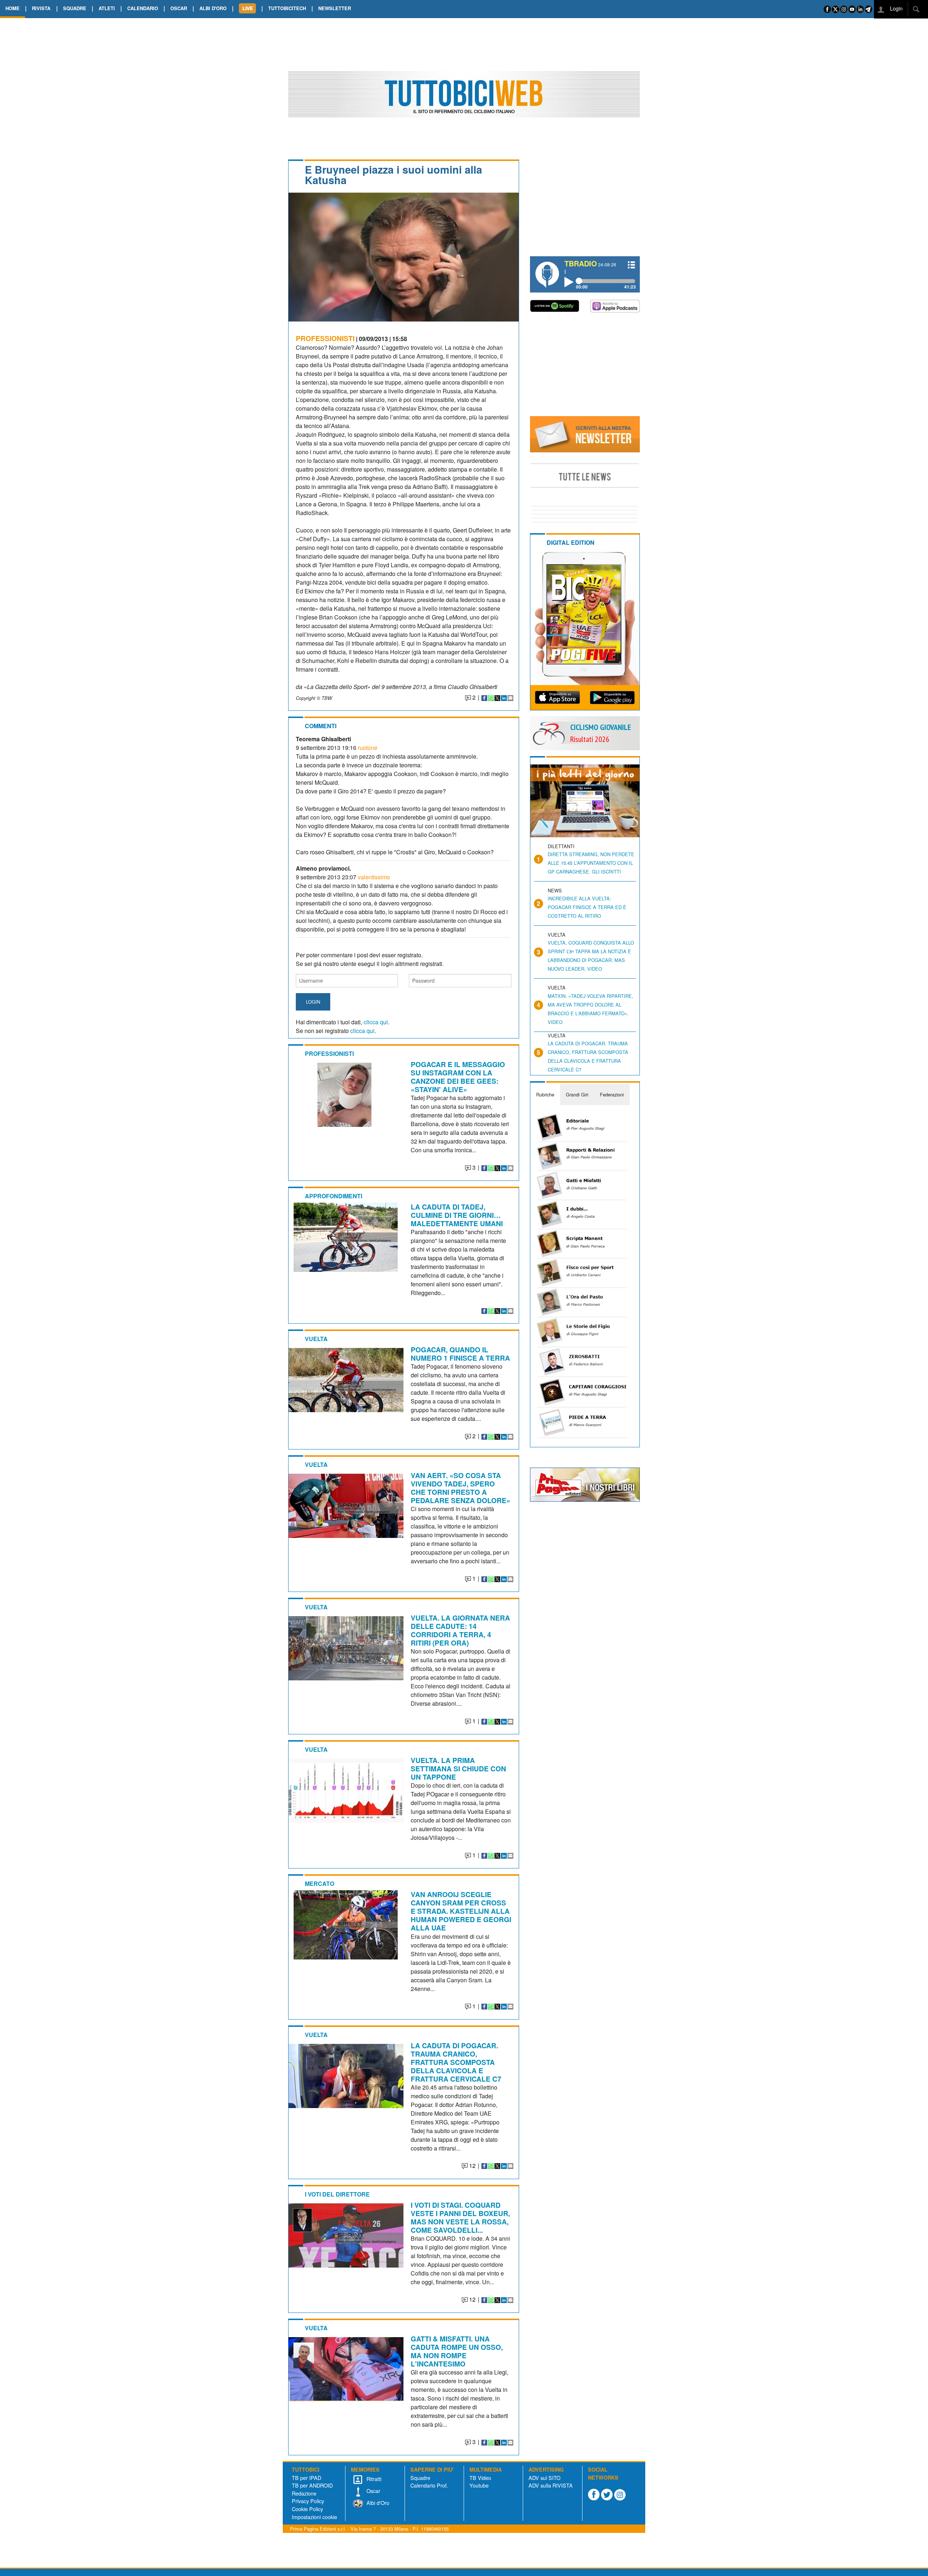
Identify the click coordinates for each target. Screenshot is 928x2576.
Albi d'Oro (377, 2503)
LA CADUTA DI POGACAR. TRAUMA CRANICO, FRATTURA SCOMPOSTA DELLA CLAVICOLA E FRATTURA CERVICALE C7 (456, 2062)
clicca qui (376, 1022)
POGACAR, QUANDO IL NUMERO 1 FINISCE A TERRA (460, 1354)
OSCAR (179, 8)
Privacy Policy (308, 2501)
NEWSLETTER (335, 8)
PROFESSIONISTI (325, 338)
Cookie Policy (307, 2509)
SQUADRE (75, 8)
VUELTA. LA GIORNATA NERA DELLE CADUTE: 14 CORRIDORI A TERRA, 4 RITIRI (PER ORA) (460, 1630)
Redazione (304, 2493)
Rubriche (545, 1094)
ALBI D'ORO (213, 8)
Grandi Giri (577, 1094)
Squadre (420, 2478)
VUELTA (316, 1339)
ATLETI (107, 8)
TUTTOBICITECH (287, 8)
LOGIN (313, 1002)
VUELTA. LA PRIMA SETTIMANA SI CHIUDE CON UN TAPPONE (458, 1768)
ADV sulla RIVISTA (551, 2485)
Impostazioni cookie (314, 2517)
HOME (13, 8)
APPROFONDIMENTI (333, 1196)
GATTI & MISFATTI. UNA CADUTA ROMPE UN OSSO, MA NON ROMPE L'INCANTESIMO (457, 2351)
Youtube (479, 2485)
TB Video (480, 2478)
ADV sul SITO (544, 2478)
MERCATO (320, 1884)
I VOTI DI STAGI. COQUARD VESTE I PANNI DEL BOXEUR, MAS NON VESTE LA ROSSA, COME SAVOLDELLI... (460, 2217)
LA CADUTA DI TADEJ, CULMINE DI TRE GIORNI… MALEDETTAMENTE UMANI (457, 1215)
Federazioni (612, 1094)
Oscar (373, 2491)
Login (896, 8)
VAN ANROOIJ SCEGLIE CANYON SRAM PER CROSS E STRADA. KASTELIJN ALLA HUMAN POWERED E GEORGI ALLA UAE (461, 1911)
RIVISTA (41, 8)
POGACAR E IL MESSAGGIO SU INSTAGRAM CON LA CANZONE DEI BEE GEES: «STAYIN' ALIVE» (458, 1077)
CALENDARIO (143, 8)
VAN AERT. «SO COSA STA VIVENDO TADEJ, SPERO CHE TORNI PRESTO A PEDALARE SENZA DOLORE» (461, 1488)
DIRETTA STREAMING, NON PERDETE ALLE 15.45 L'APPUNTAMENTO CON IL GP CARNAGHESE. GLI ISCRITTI (591, 863)
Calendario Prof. (429, 2485)
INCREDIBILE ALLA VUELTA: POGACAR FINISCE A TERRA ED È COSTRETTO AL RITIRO (587, 907)
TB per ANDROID (312, 2485)
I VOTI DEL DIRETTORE (337, 2194)
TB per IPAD (306, 2478)
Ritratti (373, 2479)
